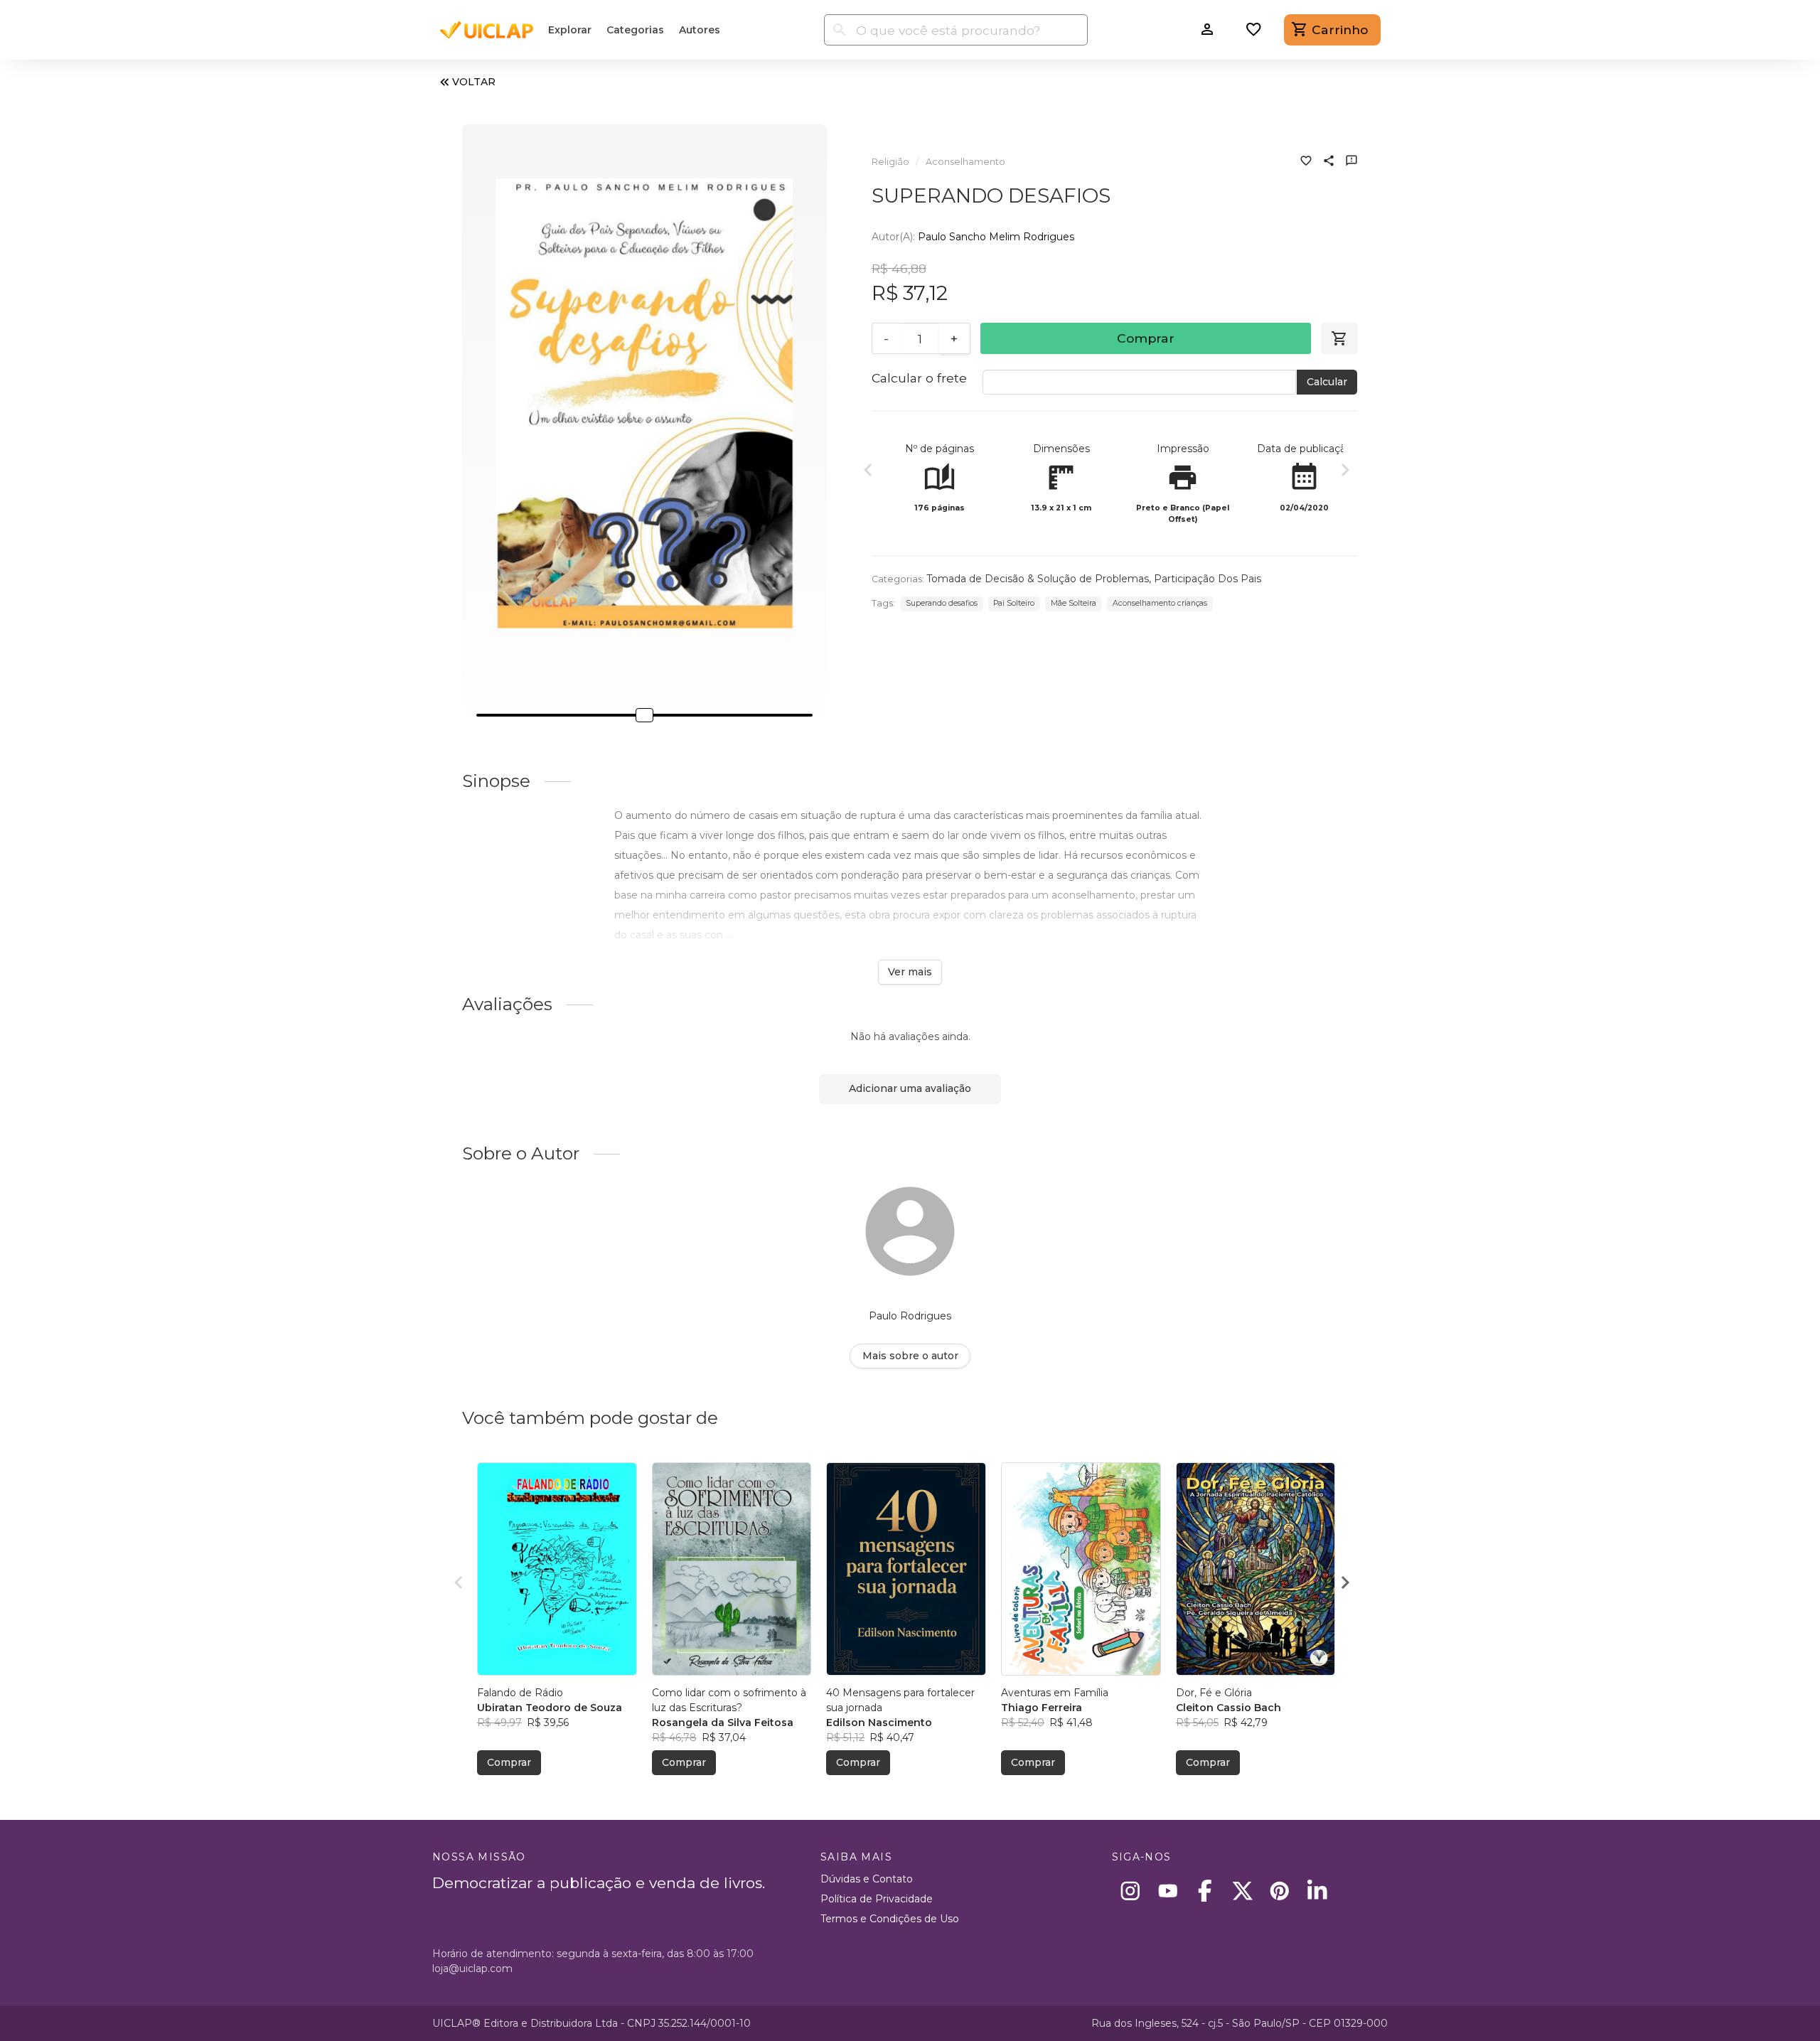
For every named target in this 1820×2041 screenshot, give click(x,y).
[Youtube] (1168, 1891)
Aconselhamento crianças (1160, 603)
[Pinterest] (1280, 1891)
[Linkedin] (1317, 1891)
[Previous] (868, 472)
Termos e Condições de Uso (890, 1919)
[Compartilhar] (1329, 162)
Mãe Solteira (1074, 603)
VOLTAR (474, 82)
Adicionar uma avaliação (910, 1088)
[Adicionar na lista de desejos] (1306, 162)
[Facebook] (1205, 1891)
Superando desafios (942, 603)
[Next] (1345, 472)
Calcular (1327, 382)
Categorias (635, 30)
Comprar (1146, 338)
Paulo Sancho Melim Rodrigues (996, 237)
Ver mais (910, 972)
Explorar (570, 30)
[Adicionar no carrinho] (1339, 338)
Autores (700, 30)
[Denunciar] (1351, 162)
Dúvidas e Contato (867, 1879)
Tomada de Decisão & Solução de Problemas (1038, 579)
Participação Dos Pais (1208, 579)
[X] (1242, 1891)
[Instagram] (1131, 1891)
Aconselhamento (965, 162)
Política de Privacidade (877, 1899)
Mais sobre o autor (910, 1356)
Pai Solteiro (1014, 603)
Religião (890, 162)
